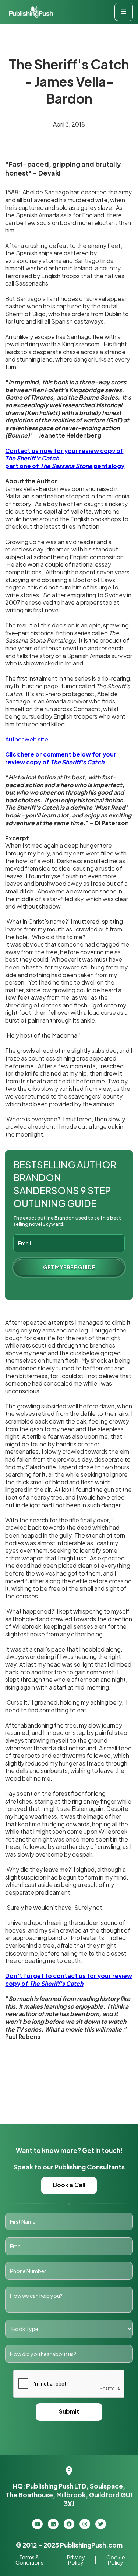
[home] (29, 12)
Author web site (27, 739)
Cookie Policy (116, 2560)
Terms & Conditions (29, 2560)
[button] (124, 12)
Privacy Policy (76, 2560)
